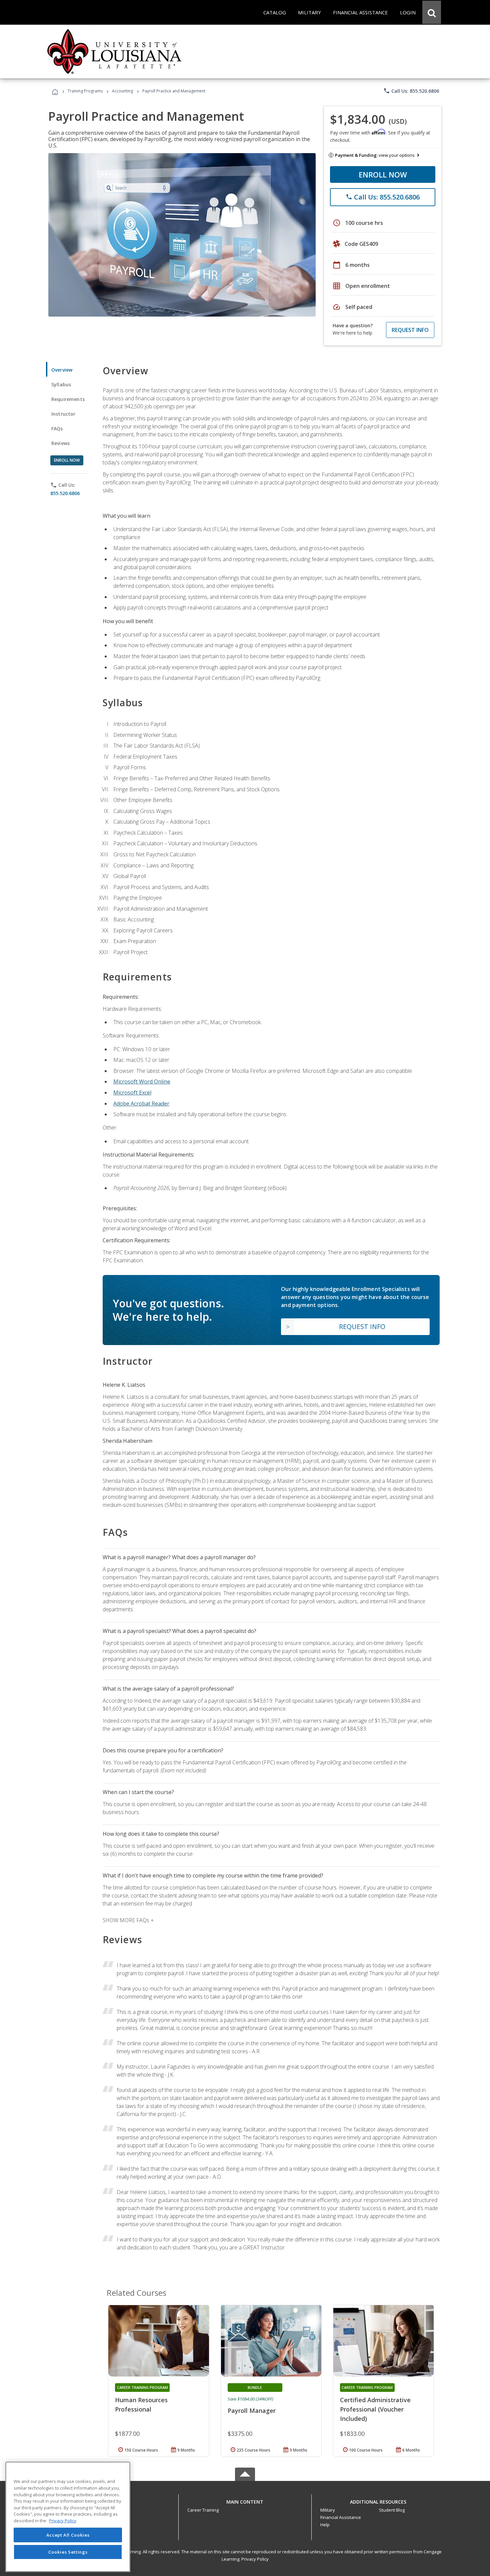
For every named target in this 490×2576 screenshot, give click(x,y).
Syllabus (61, 384)
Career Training (203, 2510)
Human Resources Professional (141, 2405)
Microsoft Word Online (142, 1082)
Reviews (60, 443)
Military (328, 2510)
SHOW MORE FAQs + (128, 1920)
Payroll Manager (252, 2411)
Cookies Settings (68, 2552)
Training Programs (85, 91)
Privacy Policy (255, 2559)
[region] (68, 2517)
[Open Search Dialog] (432, 12)
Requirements (68, 399)
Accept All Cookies (68, 2535)
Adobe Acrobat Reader (141, 1104)
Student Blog (392, 2510)
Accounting (122, 91)
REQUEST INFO (410, 330)
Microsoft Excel (132, 1093)
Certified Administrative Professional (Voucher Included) (375, 2409)
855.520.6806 (65, 493)
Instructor (63, 414)
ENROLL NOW (383, 174)
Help (325, 2525)
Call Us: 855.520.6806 (411, 91)
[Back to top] (245, 2500)
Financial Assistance (341, 2517)
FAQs (57, 428)
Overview (62, 370)
